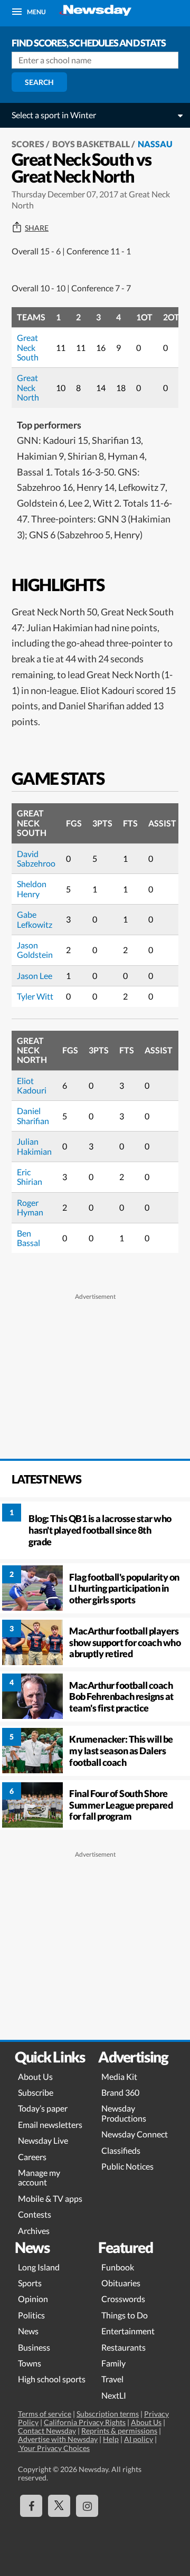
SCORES (28, 144)
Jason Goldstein (35, 950)
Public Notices (127, 2166)
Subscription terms (108, 2414)
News (28, 2331)
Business (34, 2347)
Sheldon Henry (32, 888)
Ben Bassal (28, 1238)
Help (111, 2439)
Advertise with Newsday (58, 2439)
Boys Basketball (91, 144)
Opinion (33, 2299)
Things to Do (125, 2315)
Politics (31, 2315)
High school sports (52, 2379)
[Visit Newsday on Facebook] (31, 2506)
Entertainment (128, 2331)
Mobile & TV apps (50, 2198)
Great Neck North (28, 387)
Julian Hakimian (34, 1146)
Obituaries (121, 2283)
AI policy (139, 2439)
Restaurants (123, 2347)
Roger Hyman (30, 1207)
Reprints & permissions (119, 2431)
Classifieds (121, 2150)
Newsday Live (43, 2140)
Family (113, 2363)
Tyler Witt (35, 996)
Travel (112, 2379)
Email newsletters (50, 2125)
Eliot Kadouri (32, 1085)
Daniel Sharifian (33, 1115)
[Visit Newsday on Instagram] (87, 2506)
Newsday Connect (135, 2134)
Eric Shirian (30, 1177)
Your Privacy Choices (54, 2448)
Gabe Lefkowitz (35, 919)
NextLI (114, 2395)
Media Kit (119, 2076)
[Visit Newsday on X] (59, 2506)
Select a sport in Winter (54, 115)
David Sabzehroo (36, 858)
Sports (30, 2283)
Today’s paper (43, 2108)
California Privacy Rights (85, 2422)
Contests (35, 2214)
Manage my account (39, 2177)
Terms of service (45, 2414)
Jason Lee (35, 976)
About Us (35, 2076)
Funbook (118, 2267)
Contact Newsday (47, 2431)
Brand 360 (120, 2092)
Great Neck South (28, 347)
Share (37, 228)
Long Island (39, 2267)
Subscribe (36, 2092)
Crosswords (123, 2299)
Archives (34, 2231)
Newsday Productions (124, 2113)
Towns (30, 2363)
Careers (32, 2157)
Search (39, 82)
